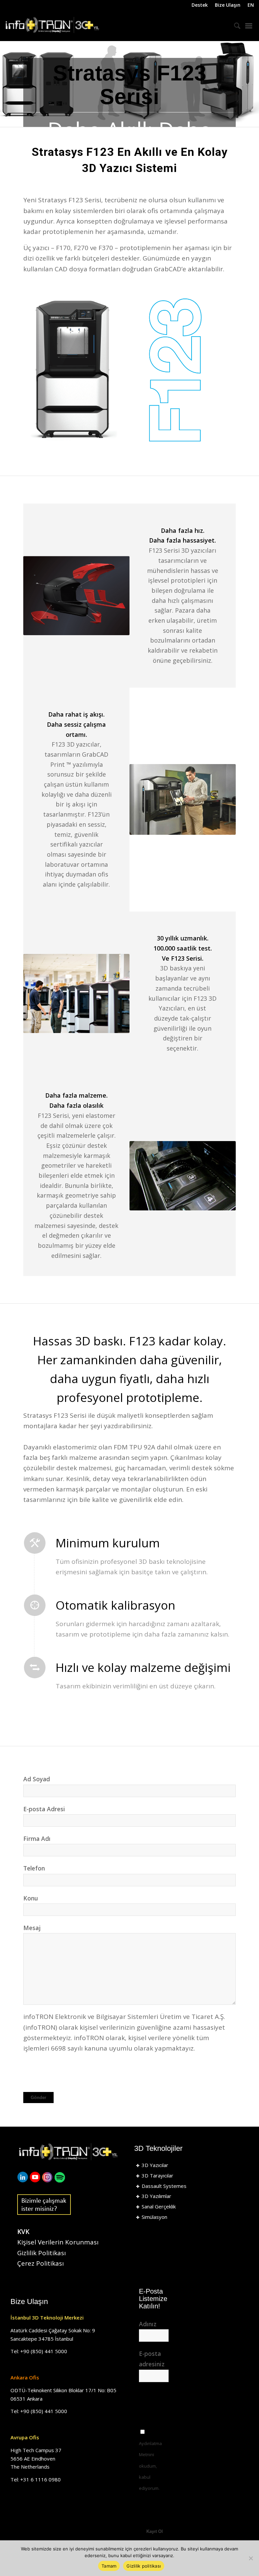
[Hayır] (251, 2558)
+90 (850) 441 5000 (44, 2351)
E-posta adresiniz (152, 2359)
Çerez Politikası (40, 2263)
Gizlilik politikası (144, 2566)
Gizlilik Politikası (41, 2253)
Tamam (109, 2566)
